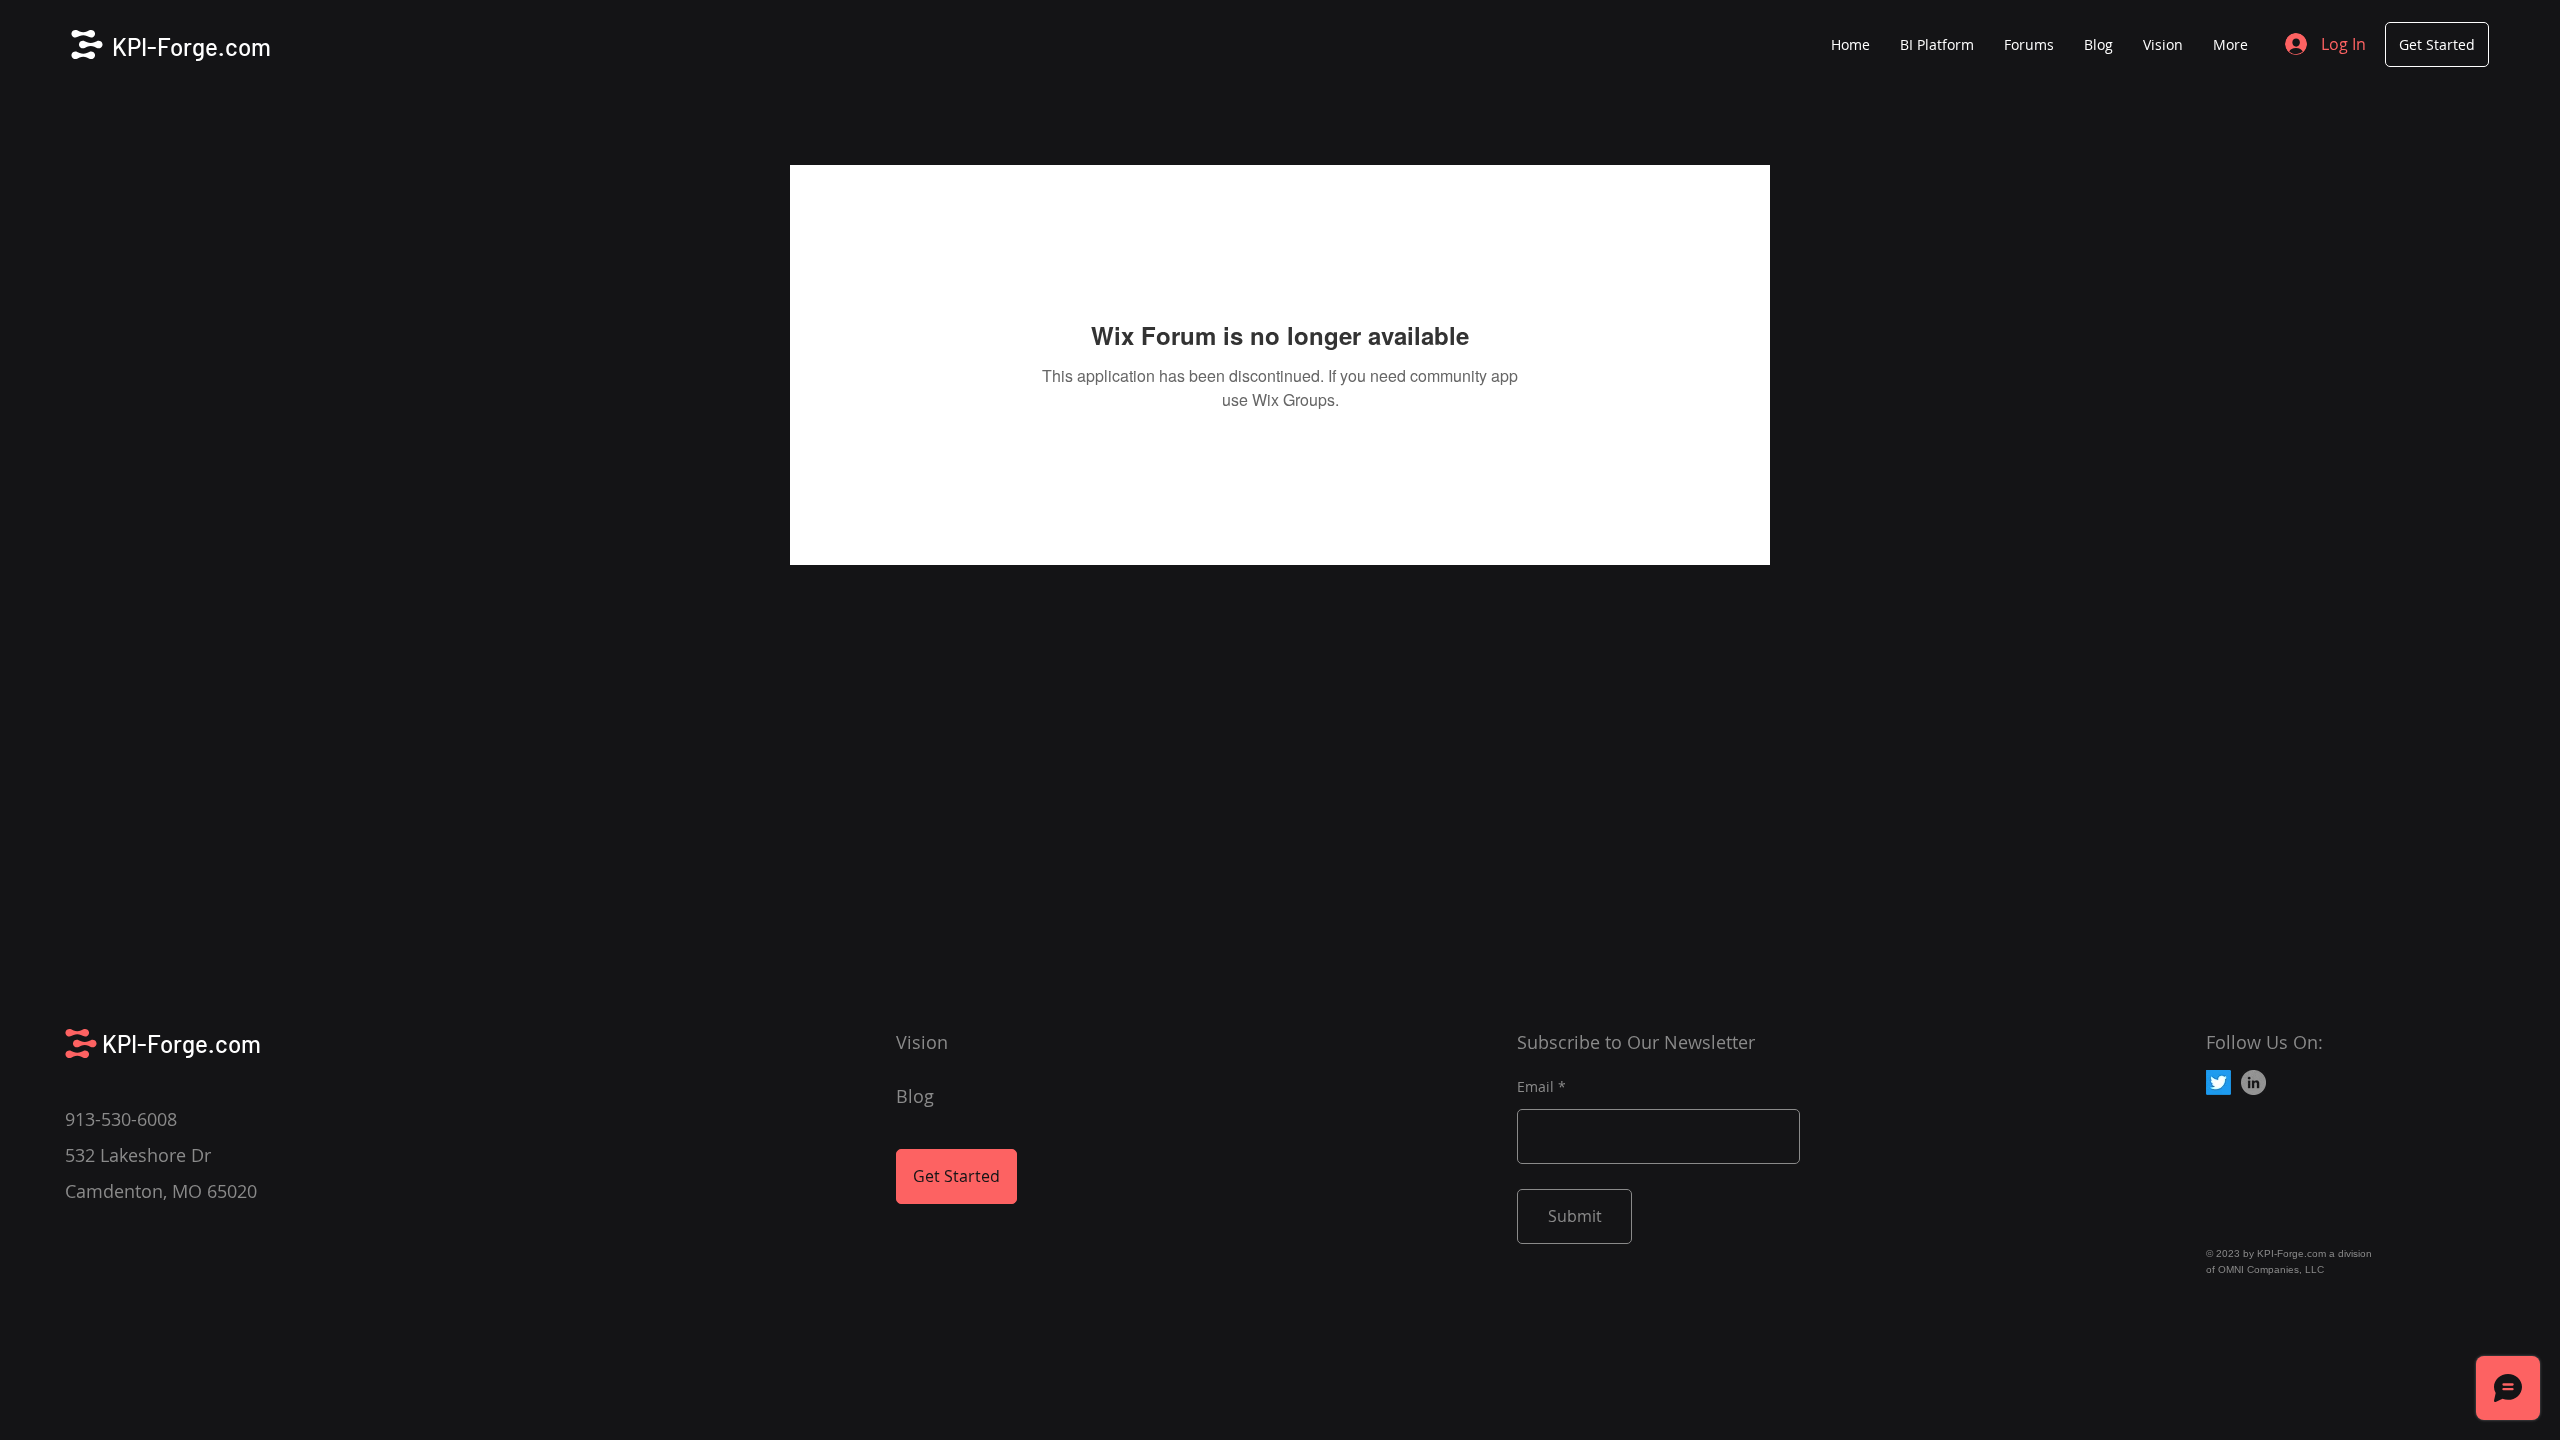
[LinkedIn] (2253, 1082)
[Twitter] (2218, 1082)
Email (1535, 1087)
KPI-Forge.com (191, 46)
